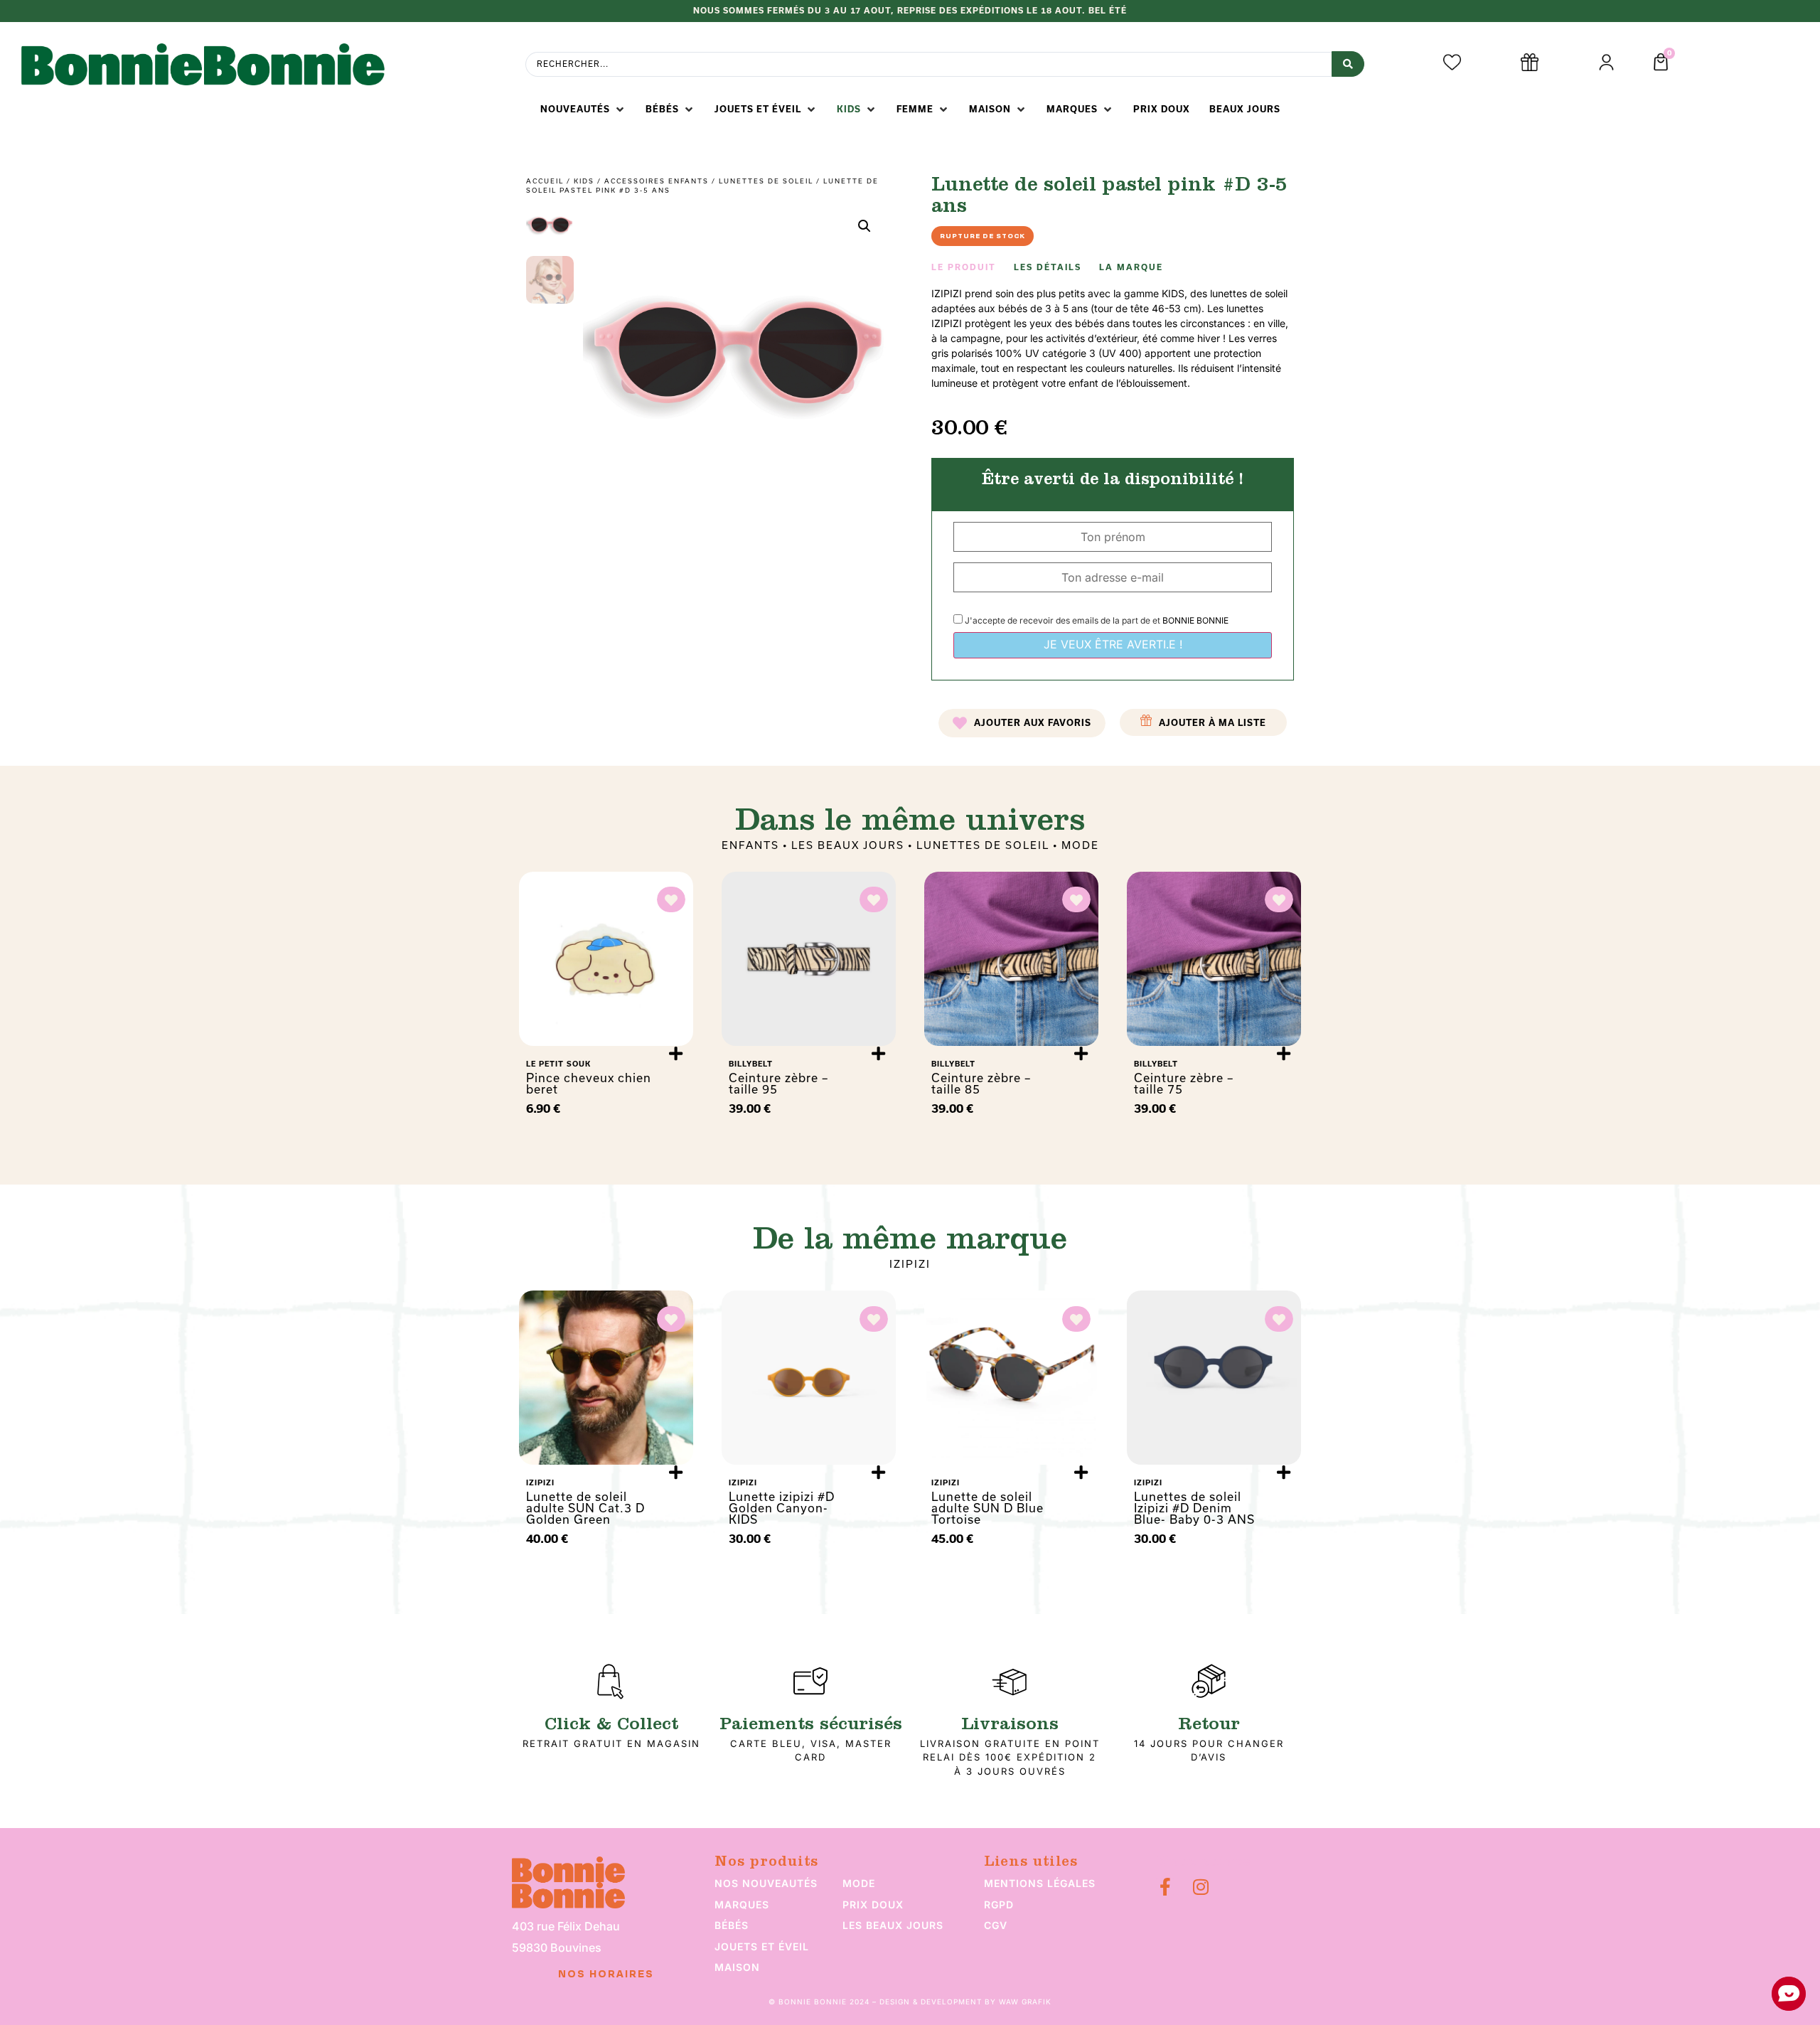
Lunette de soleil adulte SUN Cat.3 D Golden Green (585, 1508)
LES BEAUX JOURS (848, 845)
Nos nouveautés (766, 1883)
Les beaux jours (893, 1925)
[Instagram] (1200, 1887)
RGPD (999, 1904)
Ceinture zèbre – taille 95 (778, 1083)
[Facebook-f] (1165, 1887)
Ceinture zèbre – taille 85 (981, 1083)
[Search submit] (1348, 64)
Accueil (545, 181)
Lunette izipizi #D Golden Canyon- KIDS (782, 1508)
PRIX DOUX (873, 1904)
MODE (1080, 845)
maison (737, 1967)
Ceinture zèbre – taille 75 (1184, 1083)
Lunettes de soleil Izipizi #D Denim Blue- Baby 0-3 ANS (1194, 1508)
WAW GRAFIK (1025, 2002)
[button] (583, 109)
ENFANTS (750, 845)
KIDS (584, 181)
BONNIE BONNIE (1195, 620)
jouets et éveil (762, 1946)
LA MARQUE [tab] (1131, 267)
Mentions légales (1040, 1883)
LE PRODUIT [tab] (964, 267)
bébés (732, 1925)
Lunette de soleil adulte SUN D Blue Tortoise (987, 1508)
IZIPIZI (910, 1264)
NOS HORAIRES (606, 1975)
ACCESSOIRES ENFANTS (657, 181)
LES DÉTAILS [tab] (1048, 267)
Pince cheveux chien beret (589, 1083)
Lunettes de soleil (766, 181)
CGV (996, 1925)
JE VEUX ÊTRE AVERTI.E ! (1113, 644)
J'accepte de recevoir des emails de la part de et (1096, 620)
